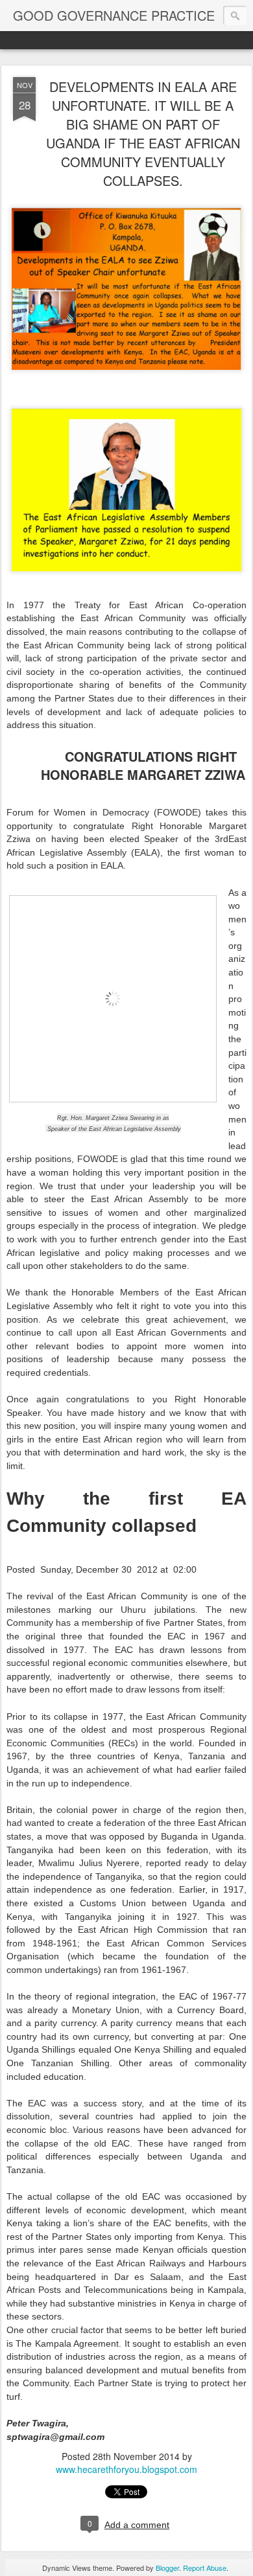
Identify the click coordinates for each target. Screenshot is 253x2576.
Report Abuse (205, 2568)
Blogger (167, 2568)
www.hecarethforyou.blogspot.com (126, 2469)
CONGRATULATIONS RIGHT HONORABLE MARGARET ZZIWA (143, 765)
